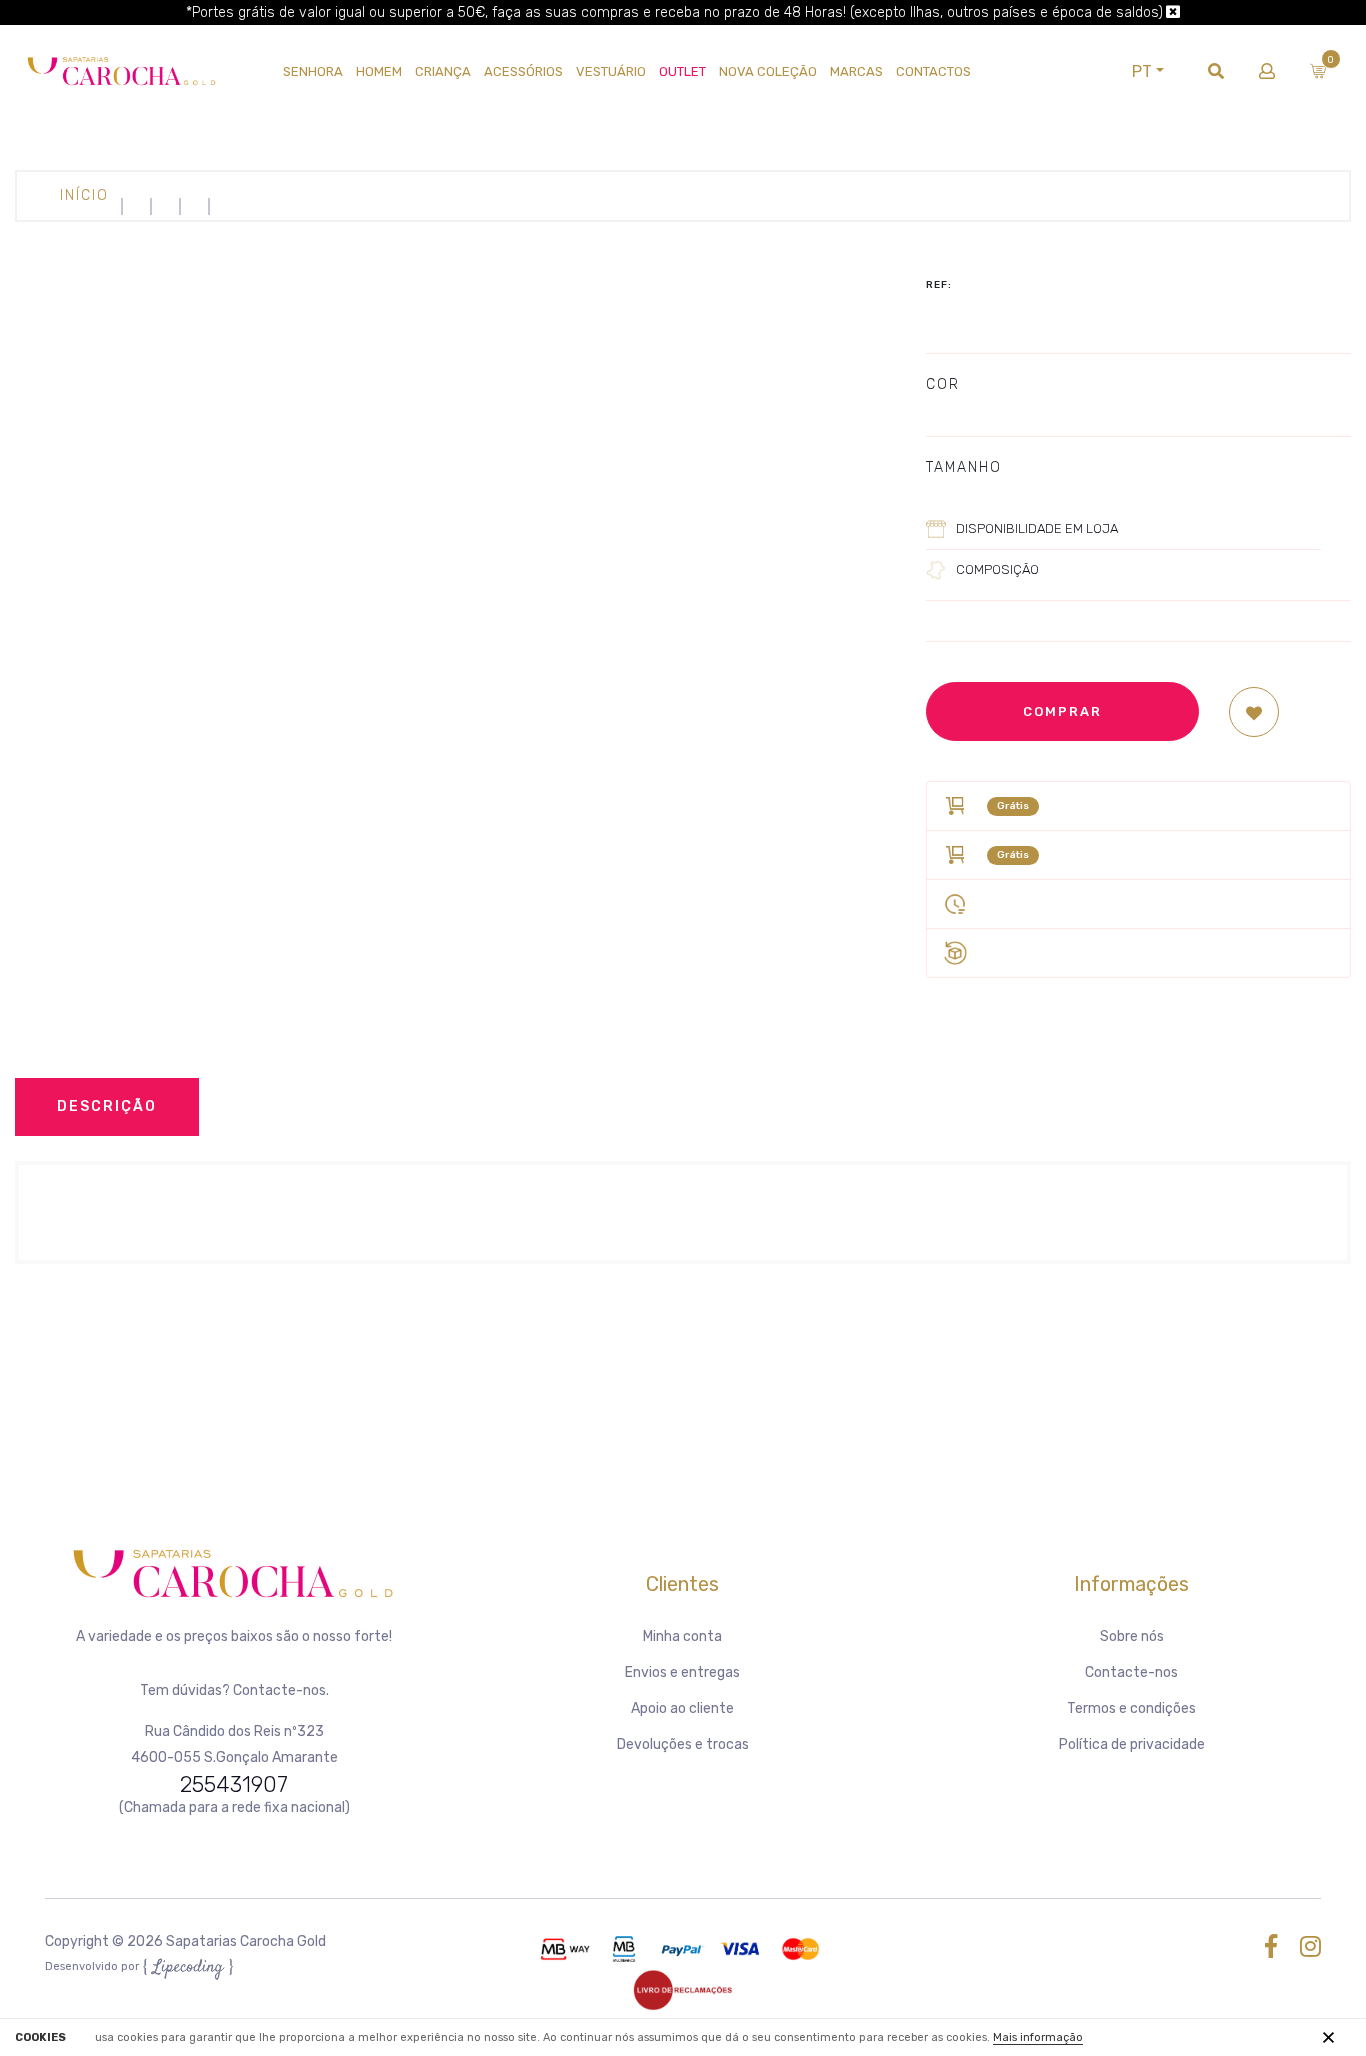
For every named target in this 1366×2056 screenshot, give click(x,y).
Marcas (856, 71)
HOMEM (379, 71)
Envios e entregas (682, 1672)
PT (1142, 71)
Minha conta (682, 1636)
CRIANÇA (443, 71)
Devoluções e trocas (683, 1744)
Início (84, 195)
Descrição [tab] (107, 1106)
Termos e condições (1131, 1708)
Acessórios (523, 71)
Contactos (933, 71)
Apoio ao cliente (682, 1708)
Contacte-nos (1131, 1672)
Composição (997, 569)
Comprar (1062, 711)
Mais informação (1038, 2037)
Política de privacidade (1132, 1744)
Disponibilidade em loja (1037, 528)
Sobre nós (1132, 1636)
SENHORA (313, 71)
